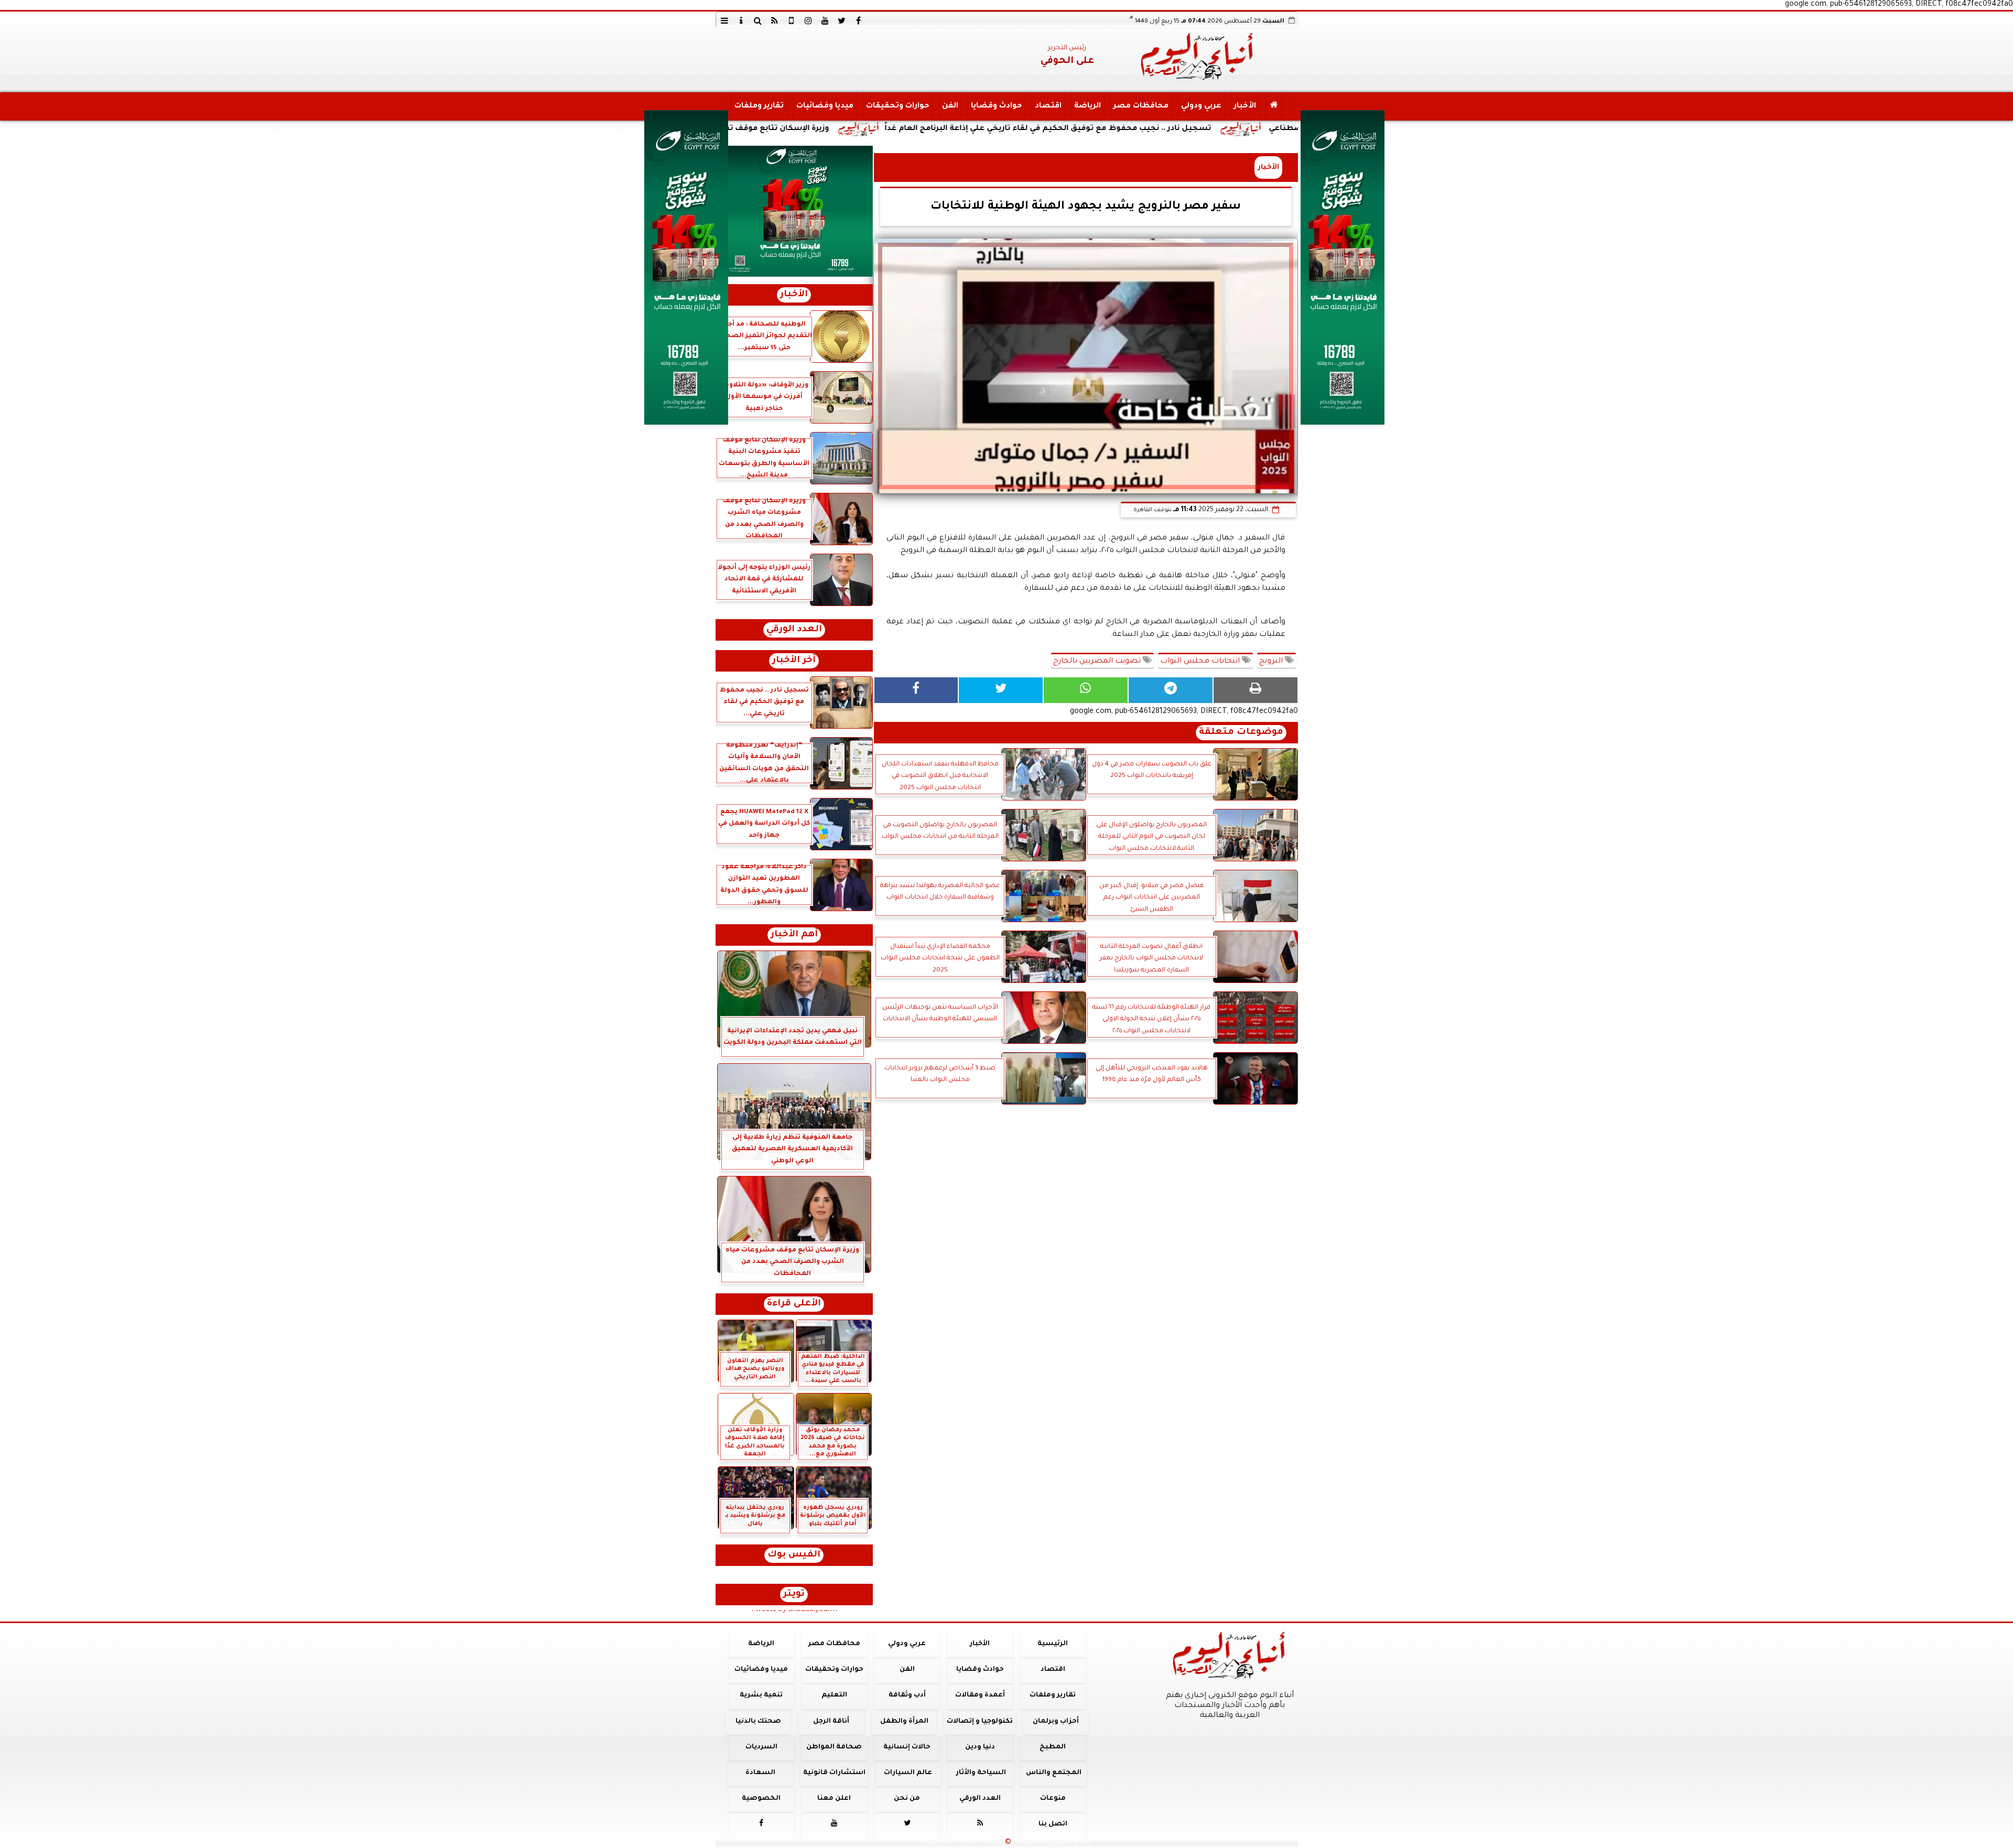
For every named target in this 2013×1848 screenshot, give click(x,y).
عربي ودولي (1201, 106)
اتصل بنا (1052, 1824)
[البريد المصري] (794, 211)
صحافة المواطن (834, 1747)
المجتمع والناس (1054, 1773)
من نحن (907, 1799)
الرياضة (1087, 106)
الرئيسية (1053, 1644)
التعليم (834, 1695)
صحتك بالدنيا (758, 1722)
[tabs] (724, 20)
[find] (758, 20)
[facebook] (859, 20)
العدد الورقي (794, 630)
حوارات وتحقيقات (897, 106)
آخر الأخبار (794, 661)
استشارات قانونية (834, 1773)
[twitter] (842, 20)
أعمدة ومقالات (980, 1695)
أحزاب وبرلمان (1055, 1722)
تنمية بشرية (761, 1695)
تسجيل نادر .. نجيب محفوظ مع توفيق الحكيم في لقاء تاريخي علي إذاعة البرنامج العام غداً (1195, 129)
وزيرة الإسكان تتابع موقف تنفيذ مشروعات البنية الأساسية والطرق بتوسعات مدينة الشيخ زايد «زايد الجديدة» (776, 129)
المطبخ (1053, 1747)
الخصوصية (761, 1799)
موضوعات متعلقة (1241, 733)
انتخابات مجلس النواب (1201, 662)
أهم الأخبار (794, 935)
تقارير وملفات (759, 106)
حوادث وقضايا (996, 106)
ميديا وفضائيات (824, 106)
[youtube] (825, 20)
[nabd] (792, 20)
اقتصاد (1048, 106)
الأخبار (1244, 106)
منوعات (1052, 1799)
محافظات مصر (1140, 106)
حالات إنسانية (907, 1747)
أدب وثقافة (907, 1695)
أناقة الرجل (831, 1722)
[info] (741, 20)
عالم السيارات (908, 1773)
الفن (950, 106)
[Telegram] (1171, 690)
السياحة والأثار (981, 1773)
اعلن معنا (834, 1799)
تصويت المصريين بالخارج (1098, 662)
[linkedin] (808, 20)
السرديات (761, 1747)
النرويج (1272, 662)
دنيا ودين (980, 1747)
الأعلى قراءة (794, 1304)
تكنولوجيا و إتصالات (980, 1722)
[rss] (775, 20)
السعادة (760, 1773)
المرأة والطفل (904, 1722)
